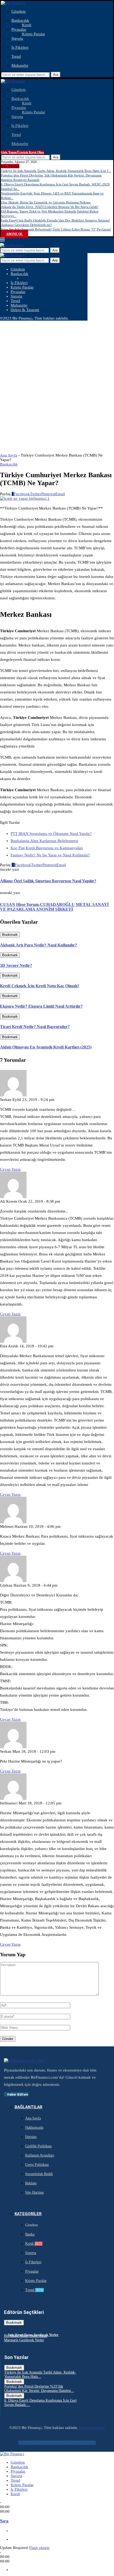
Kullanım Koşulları (40, 2155)
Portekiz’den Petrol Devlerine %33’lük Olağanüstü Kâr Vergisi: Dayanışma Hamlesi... (39, 2389)
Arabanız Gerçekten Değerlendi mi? (26, 225)
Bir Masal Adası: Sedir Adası (26, 2336)
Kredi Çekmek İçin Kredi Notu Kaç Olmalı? (40, 986)
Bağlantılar (28, 2107)
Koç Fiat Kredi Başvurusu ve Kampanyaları (47, 848)
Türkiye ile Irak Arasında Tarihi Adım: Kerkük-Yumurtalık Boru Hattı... (40, 2374)
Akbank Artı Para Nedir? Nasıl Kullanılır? (38, 945)
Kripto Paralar (34, 34)
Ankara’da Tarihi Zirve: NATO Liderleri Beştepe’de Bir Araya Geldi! (50, 207)
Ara (56, 75)
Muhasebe (20, 65)
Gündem (19, 11)
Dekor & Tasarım (25, 310)
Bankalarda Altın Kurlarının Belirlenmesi (44, 841)
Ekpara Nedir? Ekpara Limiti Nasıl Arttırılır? (41, 1006)
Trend (16, 56)
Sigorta (17, 38)
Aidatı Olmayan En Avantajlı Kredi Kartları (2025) (46, 1047)
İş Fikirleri (20, 47)
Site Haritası (34, 2192)
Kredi (27, 25)
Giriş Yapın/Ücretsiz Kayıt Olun (22, 152)
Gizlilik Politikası (38, 2146)
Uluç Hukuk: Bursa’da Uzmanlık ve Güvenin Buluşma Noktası (46, 202)
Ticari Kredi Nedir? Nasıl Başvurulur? (35, 1027)
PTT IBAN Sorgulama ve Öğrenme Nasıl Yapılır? (51, 834)
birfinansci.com (92, 2428)
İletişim (31, 2137)
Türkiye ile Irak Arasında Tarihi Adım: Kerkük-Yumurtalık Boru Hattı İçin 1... (56, 171)
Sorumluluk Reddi (39, 2174)
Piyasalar (19, 29)
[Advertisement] (57, 380)
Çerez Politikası (37, 2165)
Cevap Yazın (10, 1169)
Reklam (31, 2183)
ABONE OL (14, 234)
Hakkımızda (34, 2128)
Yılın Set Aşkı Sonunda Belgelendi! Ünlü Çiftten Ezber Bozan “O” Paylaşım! (56, 229)
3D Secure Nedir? (16, 965)
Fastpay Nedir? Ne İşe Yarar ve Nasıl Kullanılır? (50, 855)
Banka (30, 2234)
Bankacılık (20, 20)
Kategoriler (28, 2214)
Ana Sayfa (9, 455)
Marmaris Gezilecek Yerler (24, 2340)
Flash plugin (39, 2548)
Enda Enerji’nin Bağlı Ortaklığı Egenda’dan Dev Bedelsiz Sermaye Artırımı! (55, 220)
